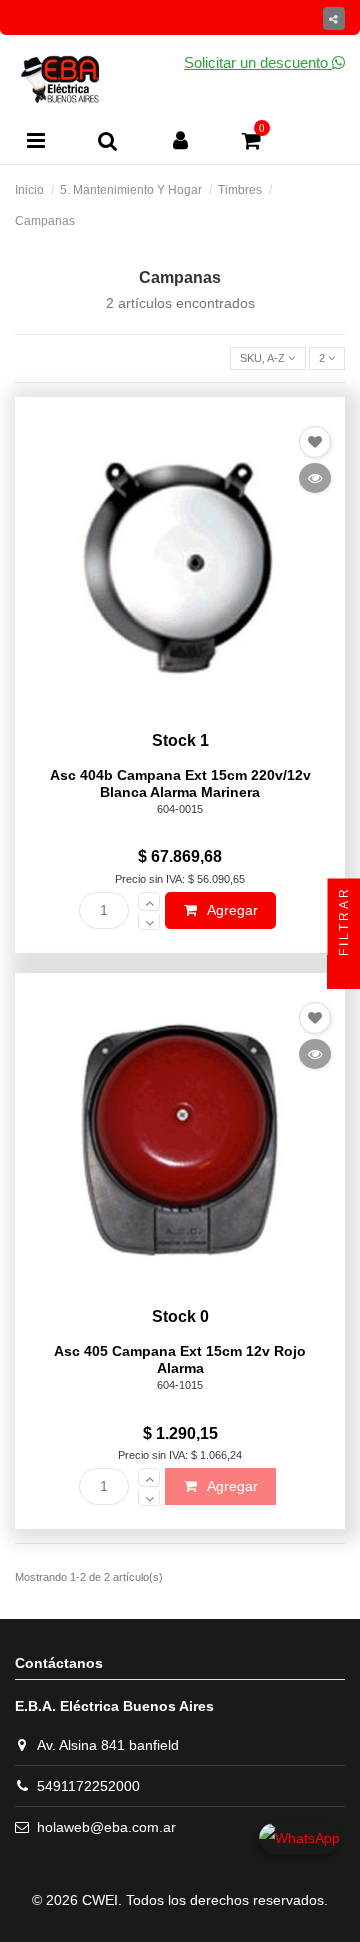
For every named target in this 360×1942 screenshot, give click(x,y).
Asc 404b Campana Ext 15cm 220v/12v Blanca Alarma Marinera (180, 783)
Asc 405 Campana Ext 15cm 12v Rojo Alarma (180, 1359)
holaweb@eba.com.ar (106, 1827)
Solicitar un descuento (258, 62)
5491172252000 (88, 1786)
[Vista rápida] (315, 478)
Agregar (231, 910)
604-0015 (180, 809)
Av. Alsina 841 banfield (108, 1745)
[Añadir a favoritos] (315, 442)
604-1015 (180, 1385)
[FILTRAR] (343, 972)
